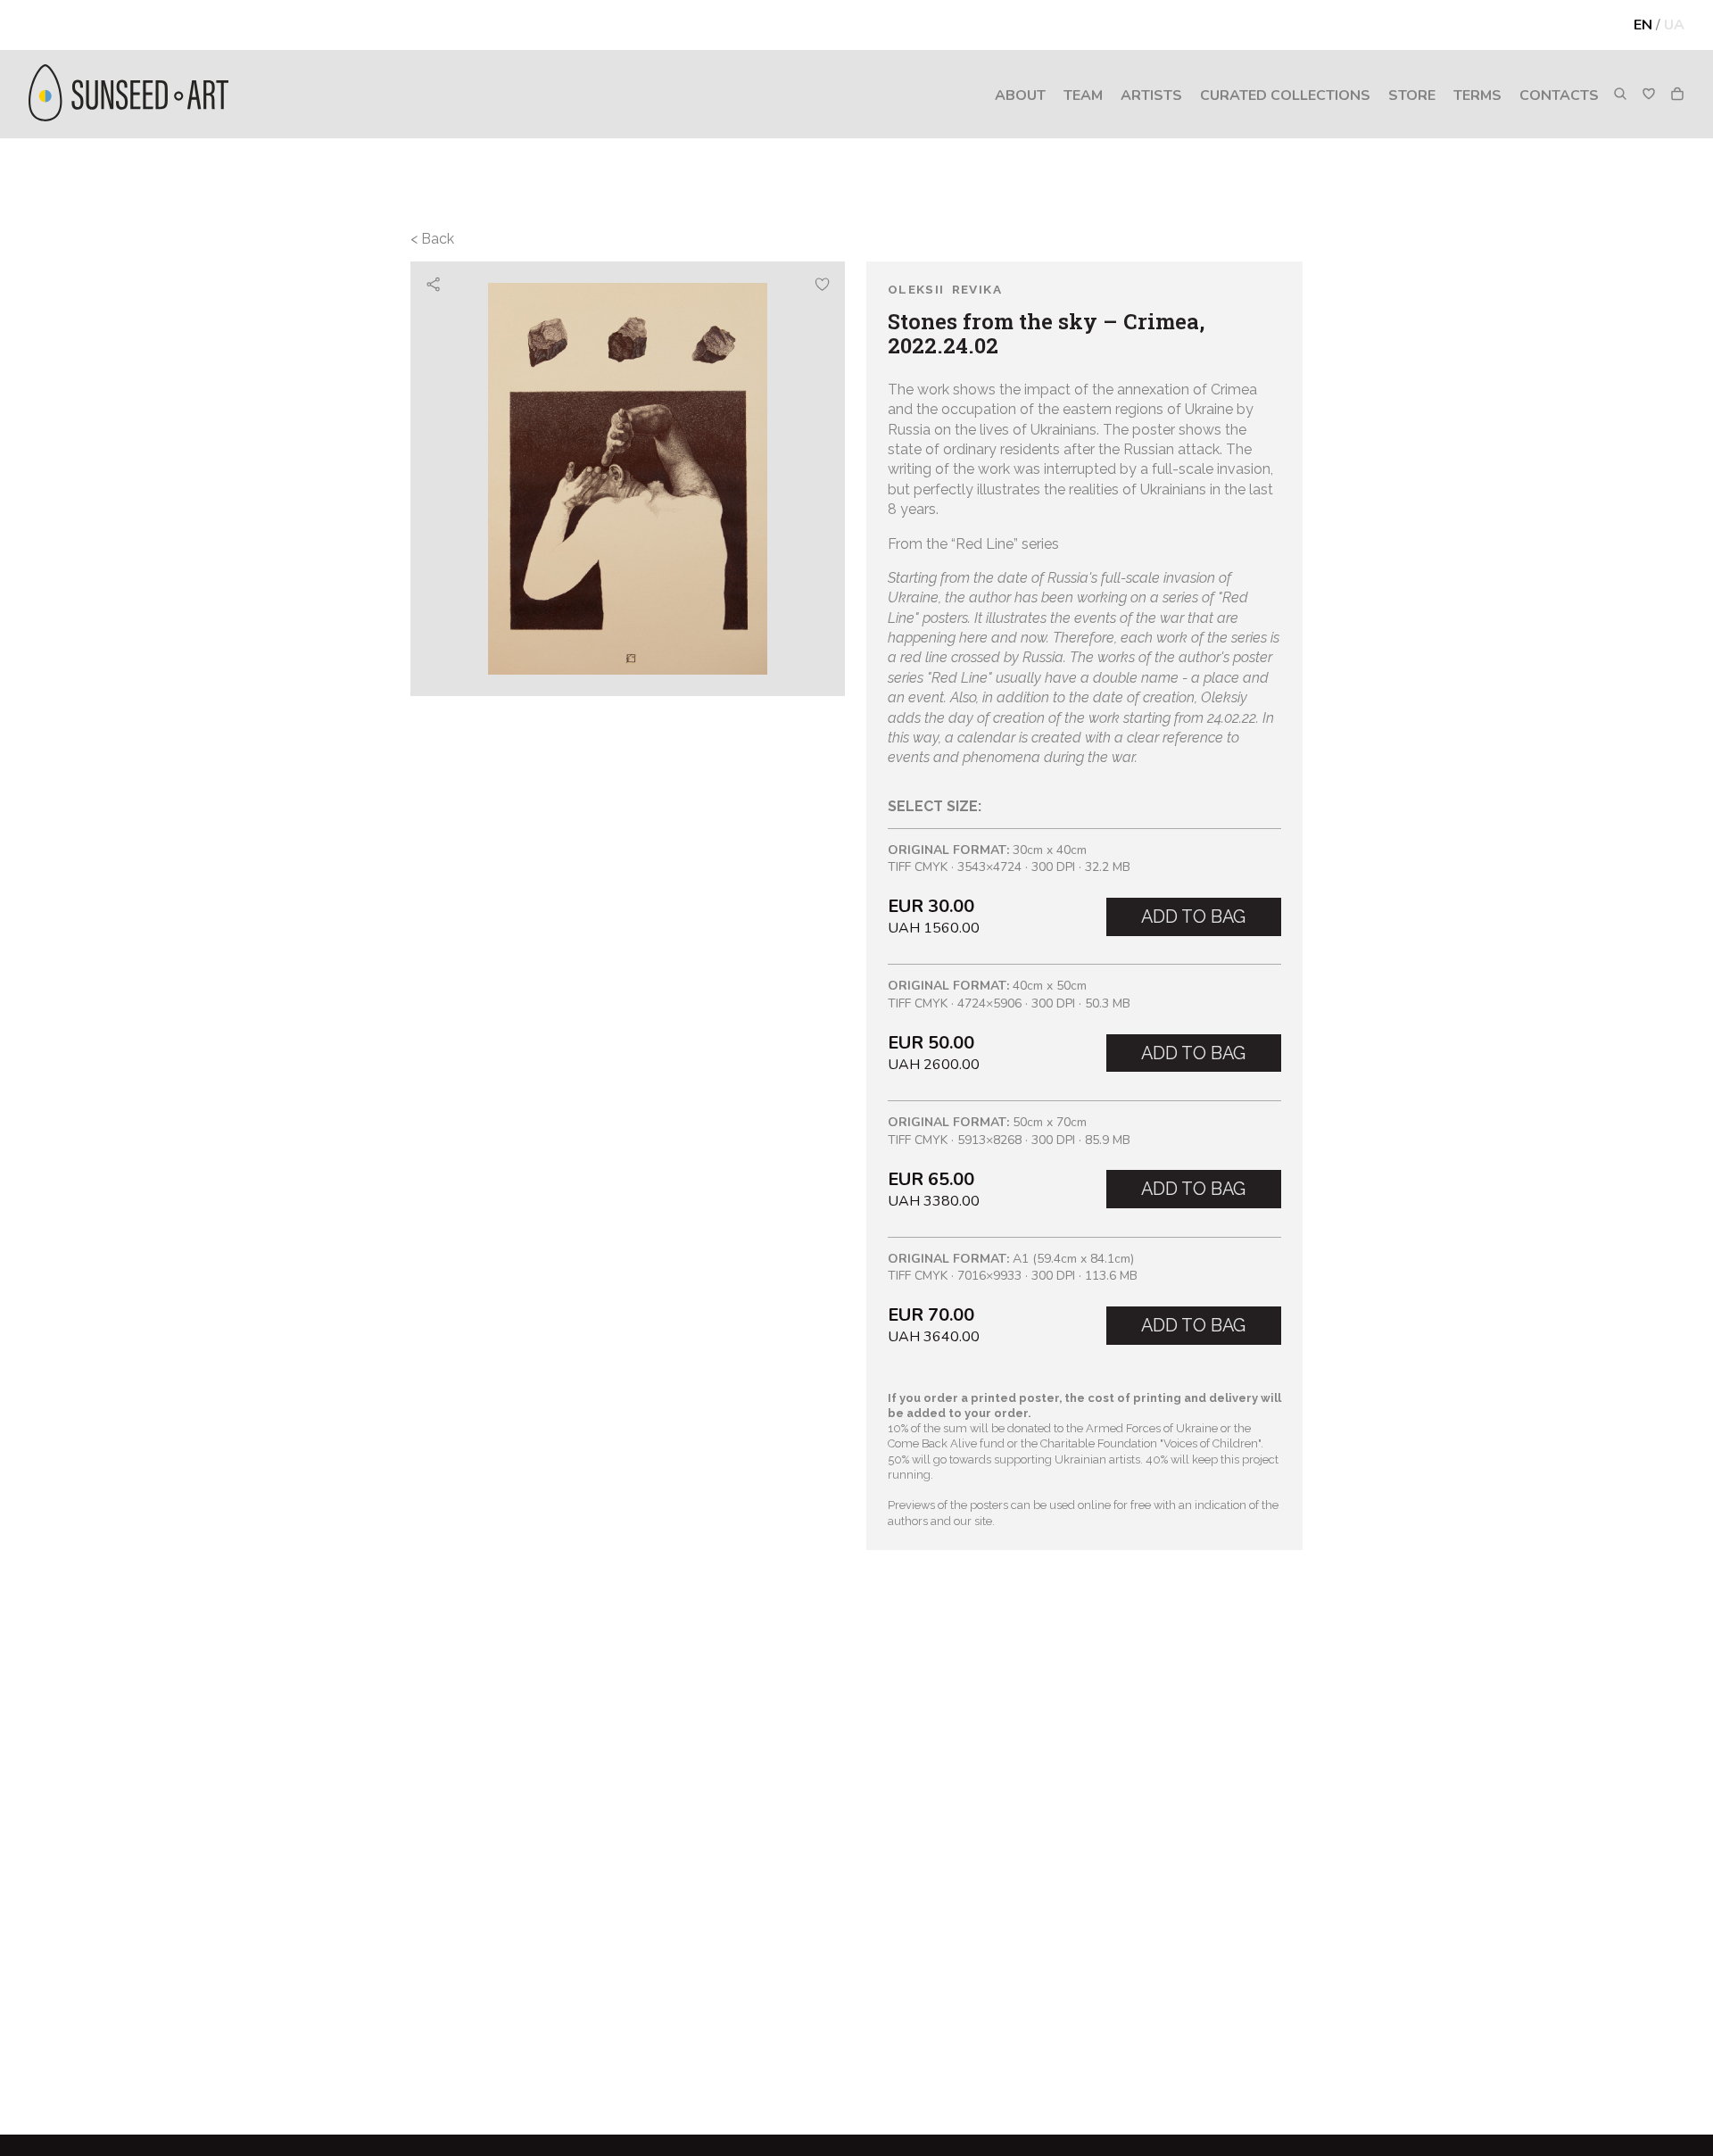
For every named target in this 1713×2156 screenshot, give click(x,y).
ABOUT (1020, 95)
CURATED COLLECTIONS (1285, 95)
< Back (432, 239)
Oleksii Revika (945, 290)
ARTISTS (1151, 95)
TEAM (1083, 95)
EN (1643, 25)
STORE (1412, 95)
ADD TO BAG (1193, 916)
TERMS (1477, 95)
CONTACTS (1559, 95)
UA (1674, 25)
